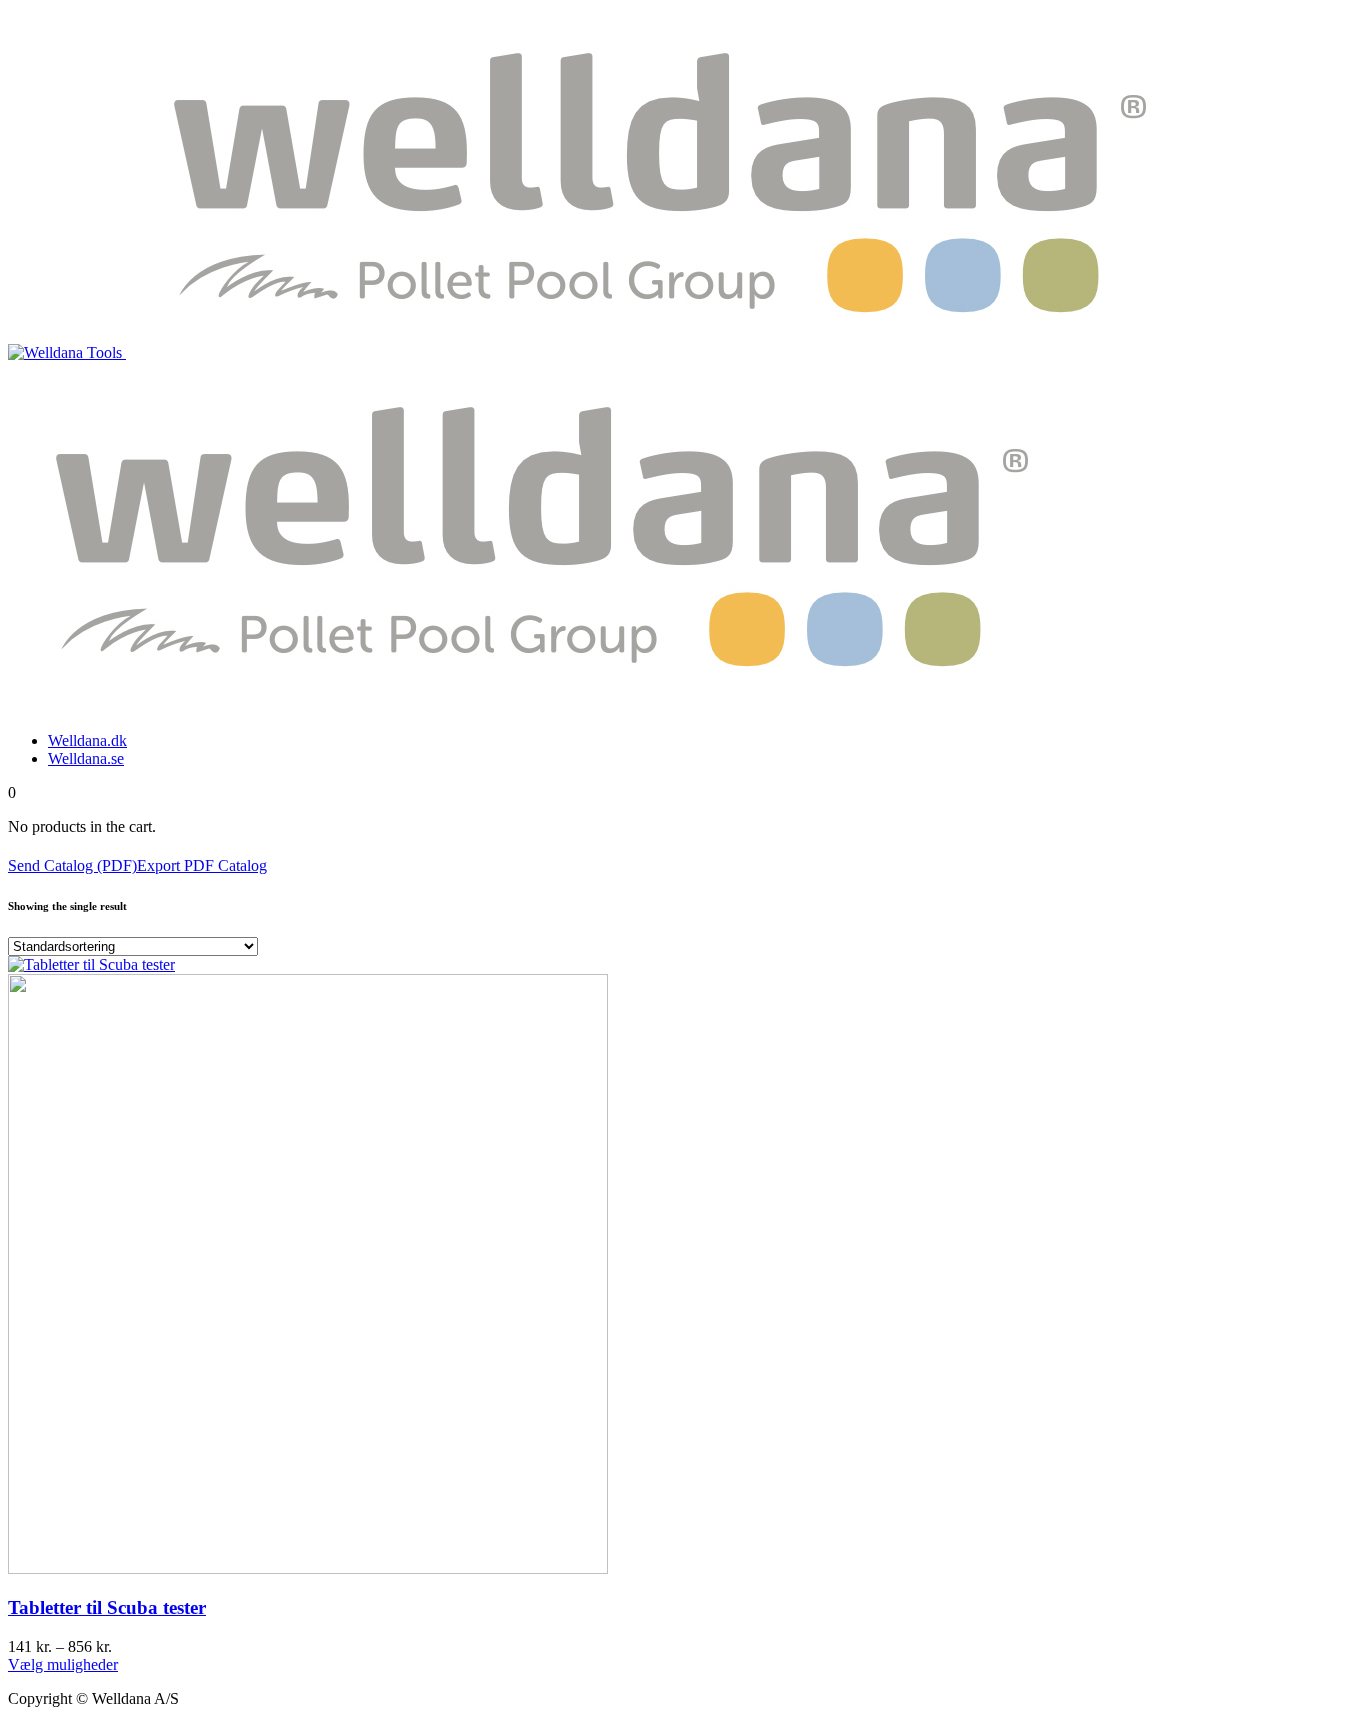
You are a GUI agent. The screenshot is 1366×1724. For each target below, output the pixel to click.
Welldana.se (86, 758)
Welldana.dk (87, 740)
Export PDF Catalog (202, 865)
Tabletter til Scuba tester (107, 1607)
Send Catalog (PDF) (72, 865)
